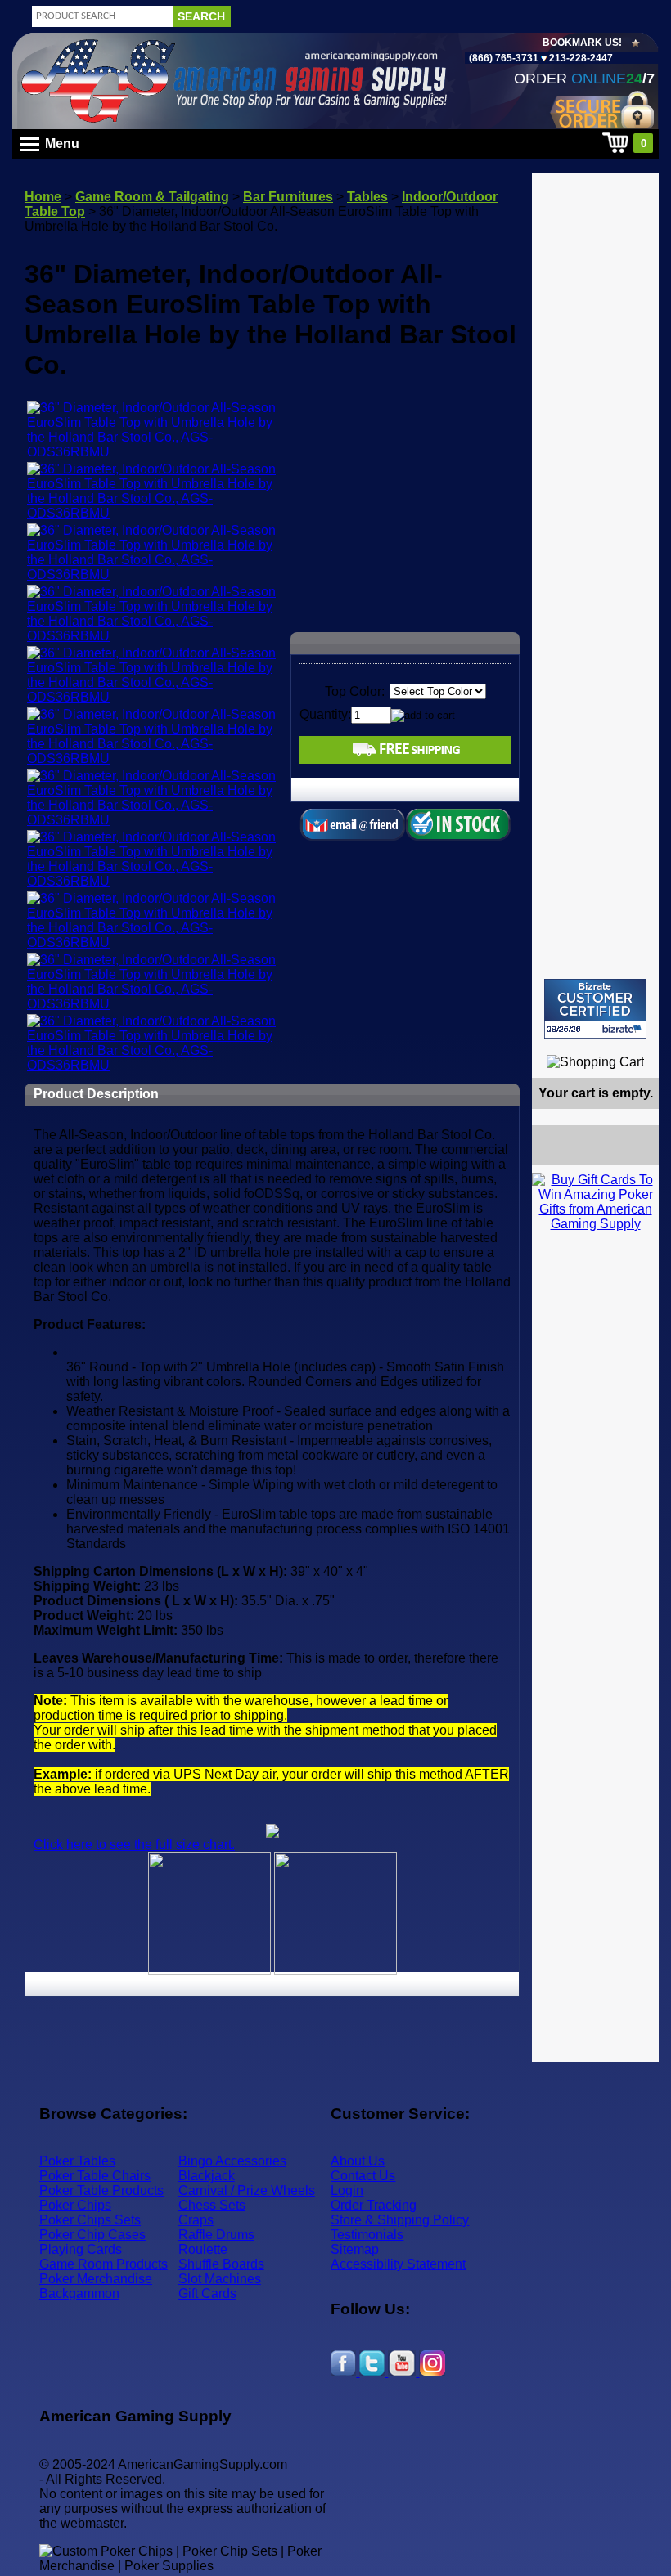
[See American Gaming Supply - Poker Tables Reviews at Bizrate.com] (595, 1009)
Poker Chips (75, 2205)
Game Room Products (104, 2264)
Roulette (203, 2249)
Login (347, 2190)
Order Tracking (374, 2205)
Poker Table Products (101, 2190)
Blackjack (207, 2176)
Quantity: (325, 714)
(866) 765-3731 (504, 58)
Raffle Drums (216, 2235)
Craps (196, 2220)
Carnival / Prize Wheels (247, 2190)
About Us (358, 2161)
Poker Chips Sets (90, 2220)
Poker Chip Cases (92, 2235)
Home (43, 197)
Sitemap (355, 2249)
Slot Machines (220, 2279)
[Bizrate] (636, 1046)
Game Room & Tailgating (152, 197)
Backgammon (79, 2293)
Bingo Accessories (232, 2161)
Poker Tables (77, 2161)
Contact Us (363, 2176)
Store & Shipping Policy (400, 2220)
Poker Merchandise (96, 2279)
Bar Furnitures (288, 197)
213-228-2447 (580, 58)
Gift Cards (207, 2293)
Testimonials (367, 2235)
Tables (367, 197)
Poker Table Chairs (95, 2176)
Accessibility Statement (398, 2264)
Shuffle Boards (221, 2264)
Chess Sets (212, 2205)
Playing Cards (81, 2249)
